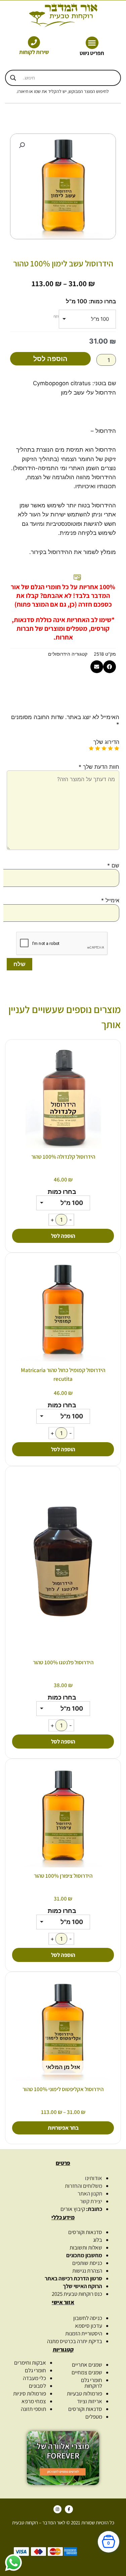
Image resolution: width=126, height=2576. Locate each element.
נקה (56, 316)
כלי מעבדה (34, 2378)
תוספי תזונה (33, 2409)
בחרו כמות (103, 301)
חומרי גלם (35, 2370)
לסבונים (37, 2386)
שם (113, 865)
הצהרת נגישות (87, 2271)
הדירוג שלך (106, 742)
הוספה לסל (50, 359)
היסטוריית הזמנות (84, 2333)
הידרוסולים (59, 654)
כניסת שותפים (87, 2263)
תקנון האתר (90, 2193)
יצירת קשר (91, 2201)
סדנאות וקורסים (85, 2232)
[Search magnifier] (13, 78)
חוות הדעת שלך (99, 767)
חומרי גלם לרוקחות (92, 2383)
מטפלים (94, 2417)
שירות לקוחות (34, 52)
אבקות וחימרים (30, 2363)
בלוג (98, 2240)
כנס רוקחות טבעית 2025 (77, 2294)
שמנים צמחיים (87, 2372)
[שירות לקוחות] (34, 42)
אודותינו (94, 2178)
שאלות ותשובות (86, 2247)
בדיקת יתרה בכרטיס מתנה (75, 2341)
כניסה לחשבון (88, 2318)
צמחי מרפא (34, 2401)
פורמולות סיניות (30, 2393)
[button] (92, 43)
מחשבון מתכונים (84, 2255)
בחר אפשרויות (63, 2128)
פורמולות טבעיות (85, 2393)
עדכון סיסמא (89, 2326)
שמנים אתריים (87, 2365)
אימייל (110, 900)
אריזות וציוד (90, 2401)
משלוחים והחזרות (83, 2186)
